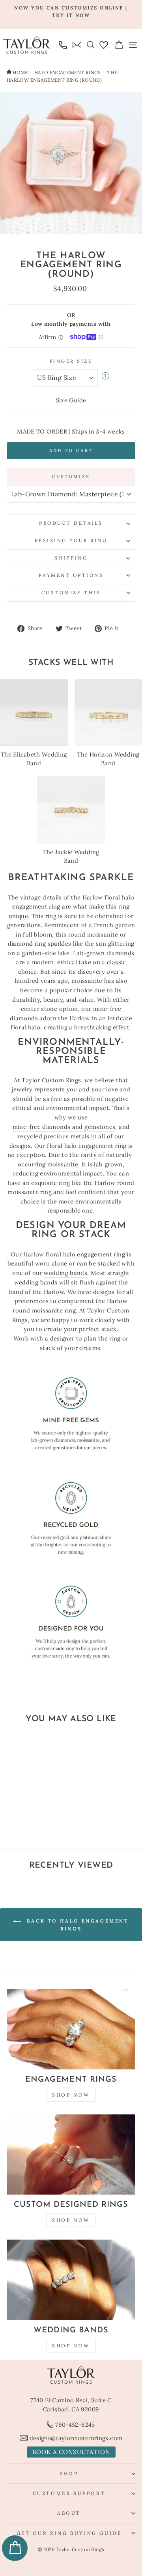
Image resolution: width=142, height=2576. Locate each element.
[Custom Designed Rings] (71, 2155)
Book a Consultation (71, 2452)
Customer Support (69, 2493)
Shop (69, 2474)
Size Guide (71, 400)
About (69, 2513)
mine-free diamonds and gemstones (64, 1127)
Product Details (71, 523)
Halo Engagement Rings (68, 72)
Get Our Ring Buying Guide (69, 2533)
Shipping (71, 558)
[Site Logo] (27, 45)
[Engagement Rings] (71, 2029)
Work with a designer (44, 1338)
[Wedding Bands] (71, 2280)
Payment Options (71, 575)
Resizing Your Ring (71, 540)
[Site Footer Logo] (71, 2375)
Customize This (71, 592)
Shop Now (71, 2095)
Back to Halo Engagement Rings (76, 1925)
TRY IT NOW (71, 15)
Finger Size (71, 361)
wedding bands (65, 1273)
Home (20, 72)
